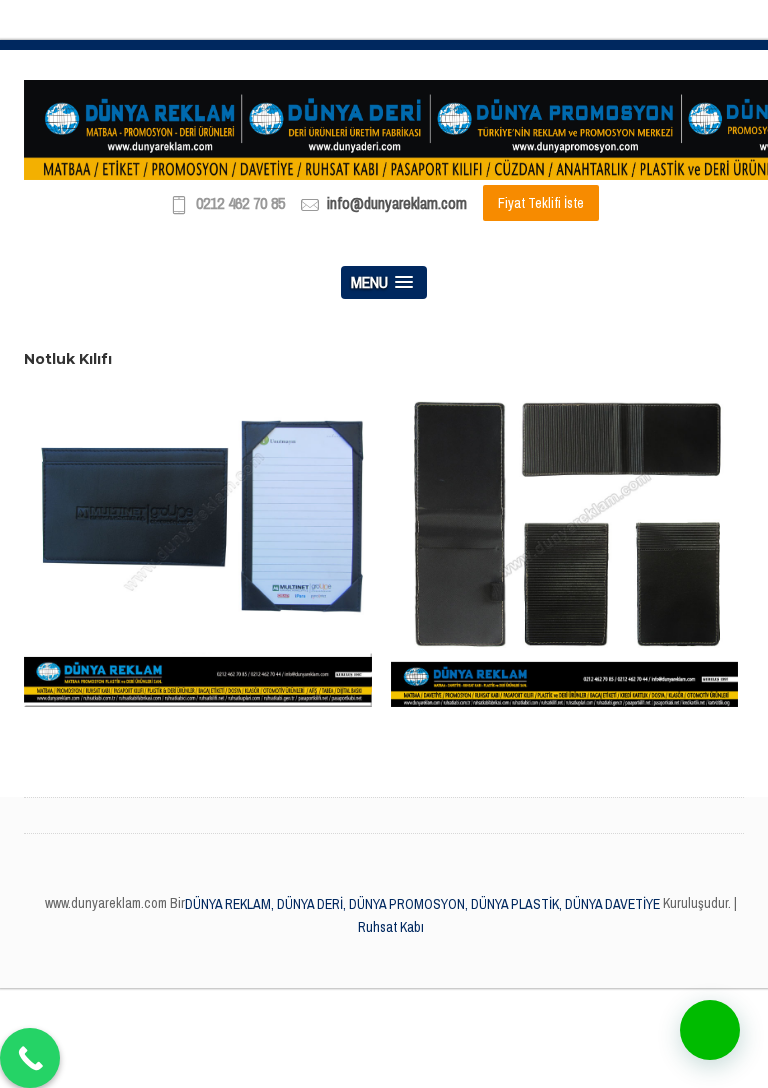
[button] (710, 1030)
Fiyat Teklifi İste (541, 203)
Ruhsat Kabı (391, 927)
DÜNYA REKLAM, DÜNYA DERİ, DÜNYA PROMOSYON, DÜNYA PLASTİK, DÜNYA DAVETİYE (422, 904)
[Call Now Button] (30, 1058)
